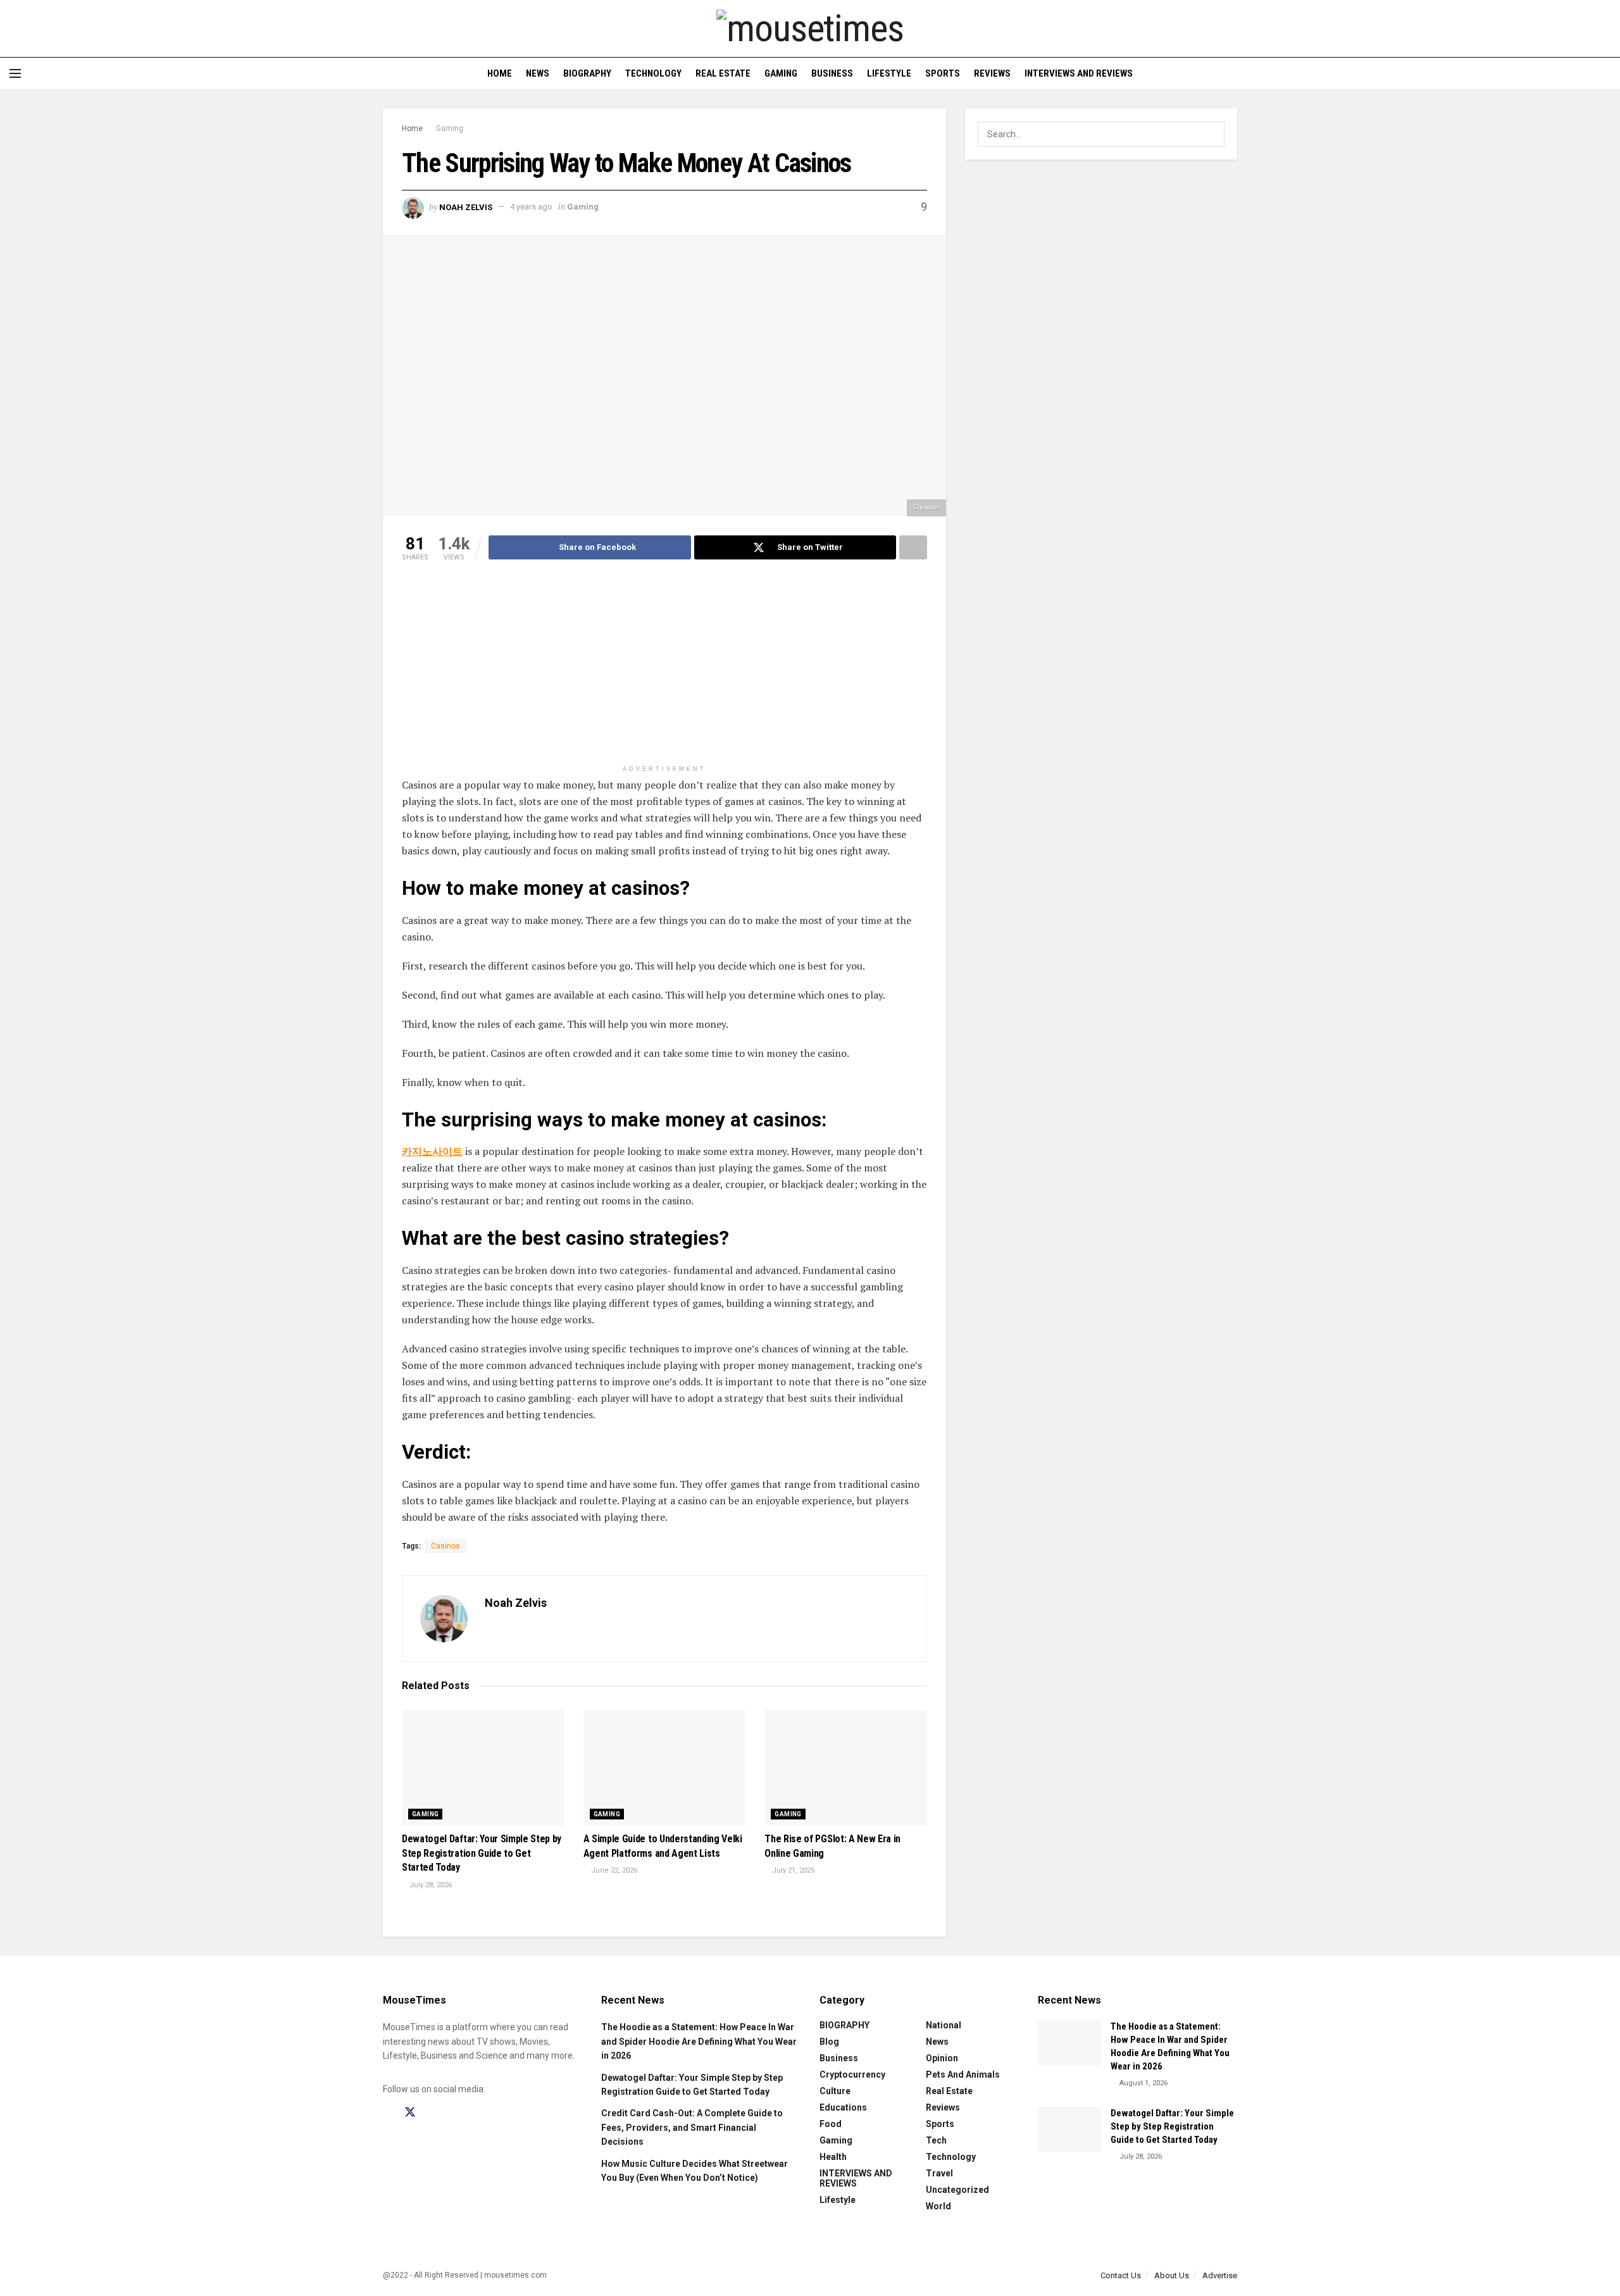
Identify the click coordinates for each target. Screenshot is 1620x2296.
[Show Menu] (15, 73)
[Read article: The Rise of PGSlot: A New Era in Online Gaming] (846, 1768)
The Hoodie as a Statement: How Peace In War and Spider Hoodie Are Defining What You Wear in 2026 (699, 2041)
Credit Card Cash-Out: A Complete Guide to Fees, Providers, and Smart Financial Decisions (692, 2127)
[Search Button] (1606, 73)
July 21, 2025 (792, 1870)
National (944, 2025)
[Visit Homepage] (810, 28)
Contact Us (1121, 2275)
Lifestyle (889, 73)
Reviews (992, 73)
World (938, 2206)
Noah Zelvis (466, 207)
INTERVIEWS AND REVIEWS (1079, 73)
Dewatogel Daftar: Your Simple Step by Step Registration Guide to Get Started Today (482, 1853)
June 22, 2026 (613, 1870)
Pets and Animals (963, 2075)
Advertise (1220, 2275)
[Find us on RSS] (476, 2113)
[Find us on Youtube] (454, 2113)
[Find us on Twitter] (410, 2112)
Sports (943, 73)
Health (833, 2157)
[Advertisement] (664, 670)
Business (832, 73)
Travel (939, 2173)
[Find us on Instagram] (433, 2113)
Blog (829, 2042)
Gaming (781, 73)
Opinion (942, 2058)
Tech (936, 2140)
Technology (653, 73)
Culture (835, 2091)
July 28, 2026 (430, 1885)
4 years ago (531, 207)
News (538, 73)
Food (831, 2124)
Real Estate (723, 73)
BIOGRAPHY (587, 73)
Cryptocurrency (852, 2075)
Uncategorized (957, 2190)
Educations (843, 2107)
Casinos (445, 1546)
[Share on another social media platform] (913, 547)
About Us (1172, 2275)
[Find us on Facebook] (387, 2113)
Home (500, 73)
